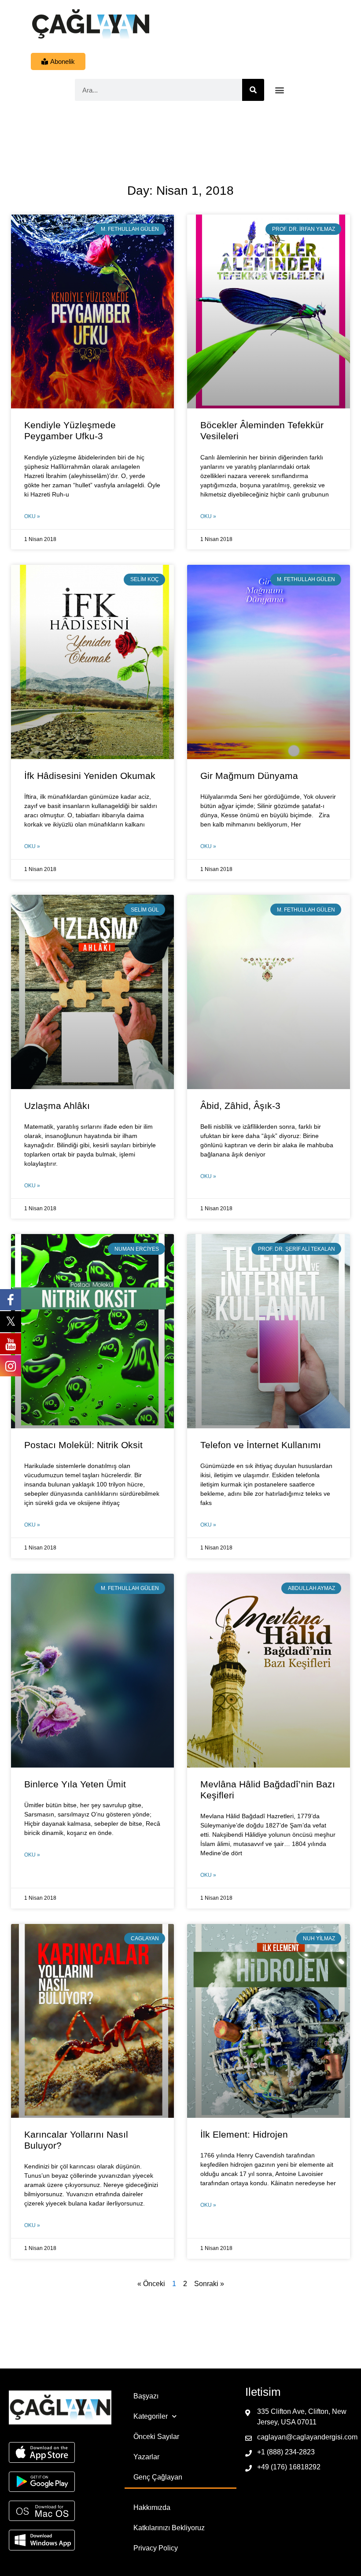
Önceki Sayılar (156, 2437)
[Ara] (253, 90)
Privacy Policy (156, 2548)
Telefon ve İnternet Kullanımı (261, 1445)
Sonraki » (209, 2284)
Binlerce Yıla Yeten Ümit (75, 1784)
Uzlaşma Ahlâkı (57, 1106)
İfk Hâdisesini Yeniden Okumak (90, 776)
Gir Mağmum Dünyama (249, 776)
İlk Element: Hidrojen (244, 2134)
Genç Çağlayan (158, 2477)
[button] (280, 90)
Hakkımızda (152, 2507)
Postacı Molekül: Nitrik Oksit (83, 1445)
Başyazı (146, 2396)
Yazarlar (146, 2457)
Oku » (32, 516)
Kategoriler (151, 2416)
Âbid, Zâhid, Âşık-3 (240, 1106)
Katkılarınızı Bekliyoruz (169, 2528)
